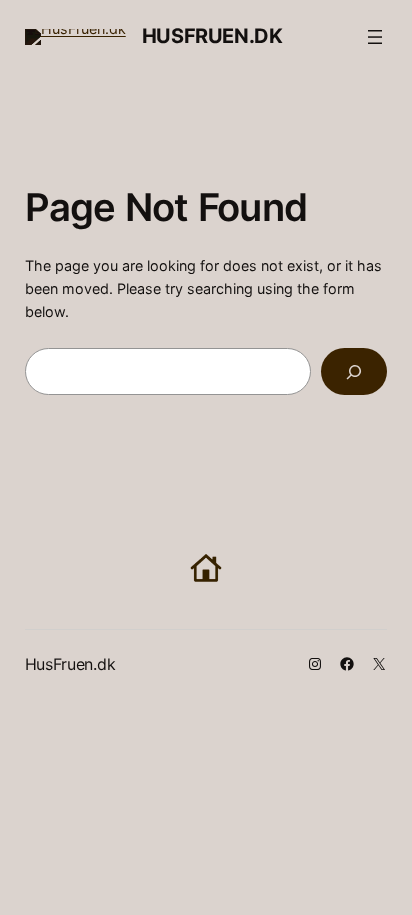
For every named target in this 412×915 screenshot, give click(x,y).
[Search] (354, 371)
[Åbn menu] (375, 37)
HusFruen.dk (212, 36)
